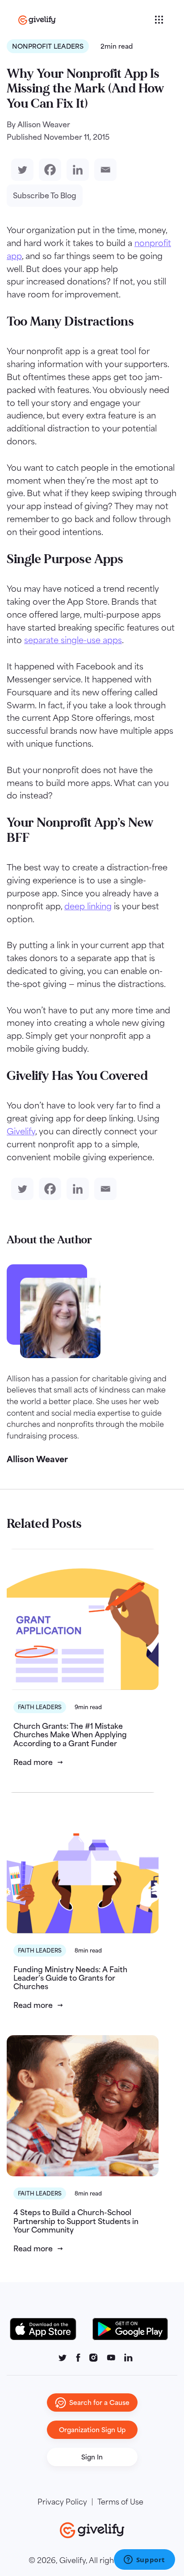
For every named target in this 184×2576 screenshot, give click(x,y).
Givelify (21, 1131)
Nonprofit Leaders (48, 46)
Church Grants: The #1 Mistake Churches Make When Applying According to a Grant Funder (70, 1735)
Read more (33, 1762)
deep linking (88, 906)
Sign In (92, 2457)
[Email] (104, 170)
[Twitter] (21, 170)
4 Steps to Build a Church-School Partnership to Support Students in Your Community (76, 2221)
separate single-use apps (73, 640)
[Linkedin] (76, 170)
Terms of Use (120, 2502)
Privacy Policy (62, 2502)
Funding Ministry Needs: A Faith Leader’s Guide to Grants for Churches (70, 1978)
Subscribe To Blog (45, 196)
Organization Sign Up (92, 2430)
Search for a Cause (99, 2402)
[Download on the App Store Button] (48, 2329)
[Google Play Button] (130, 2329)
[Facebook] (48, 170)
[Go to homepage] (85, 20)
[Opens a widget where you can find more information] (144, 2560)
